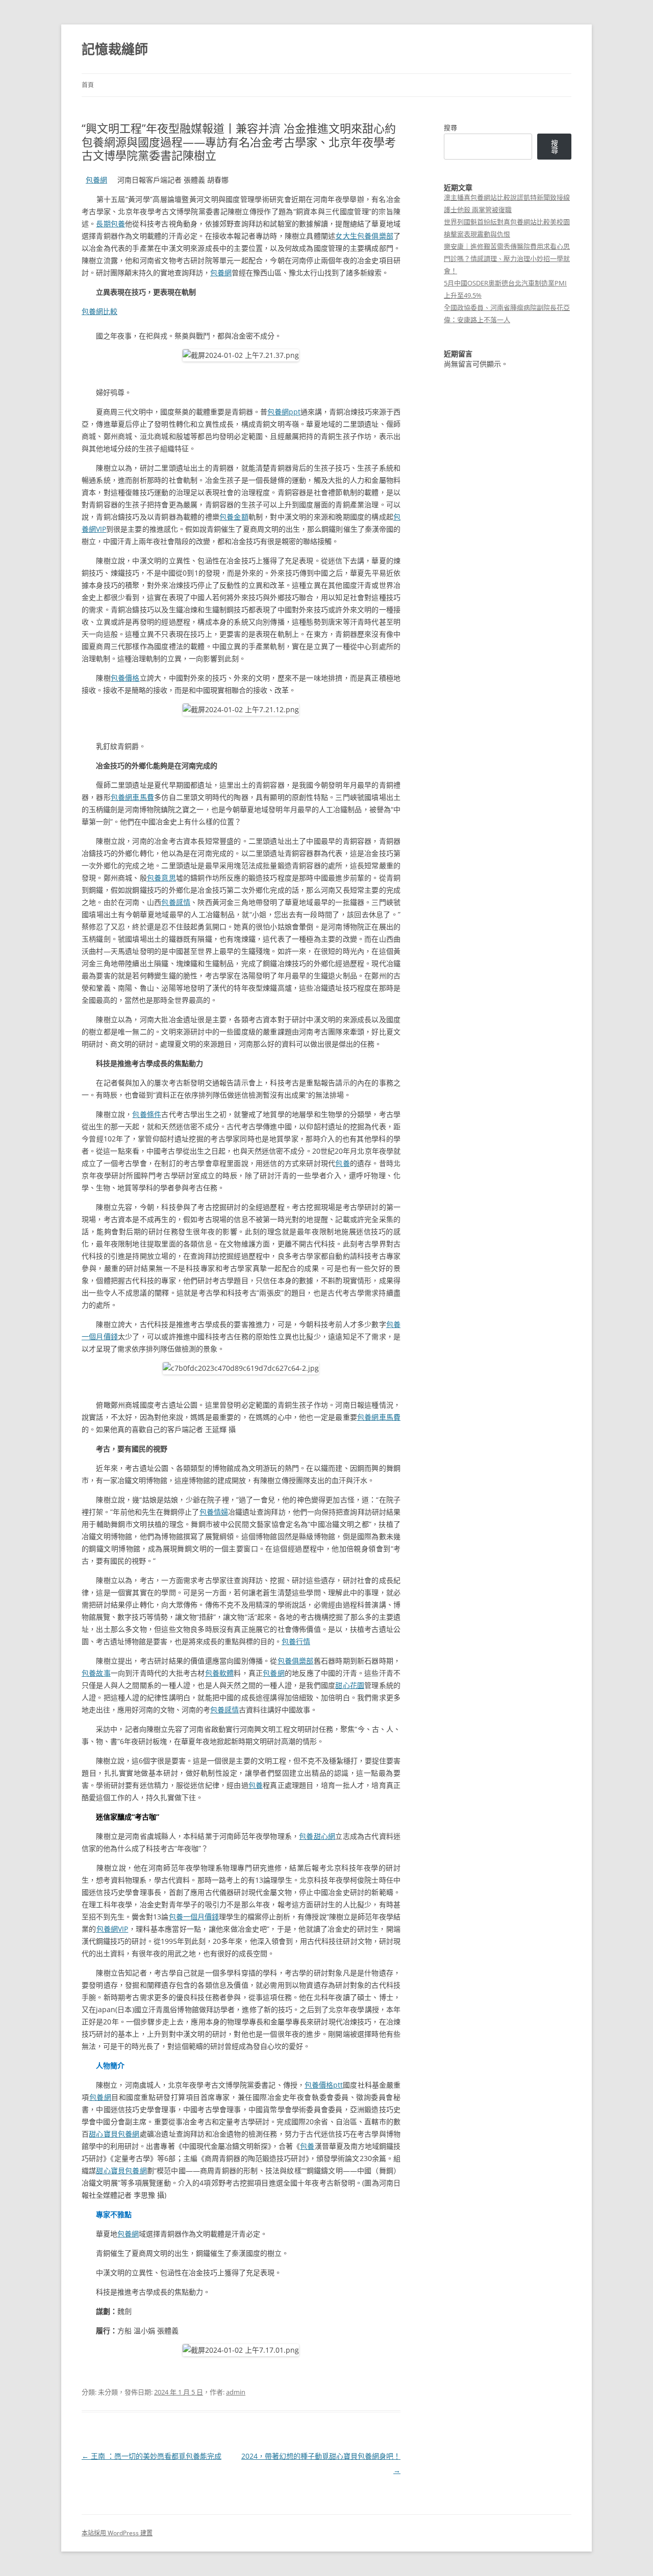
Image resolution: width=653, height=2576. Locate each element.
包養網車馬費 (132, 797)
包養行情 (296, 1641)
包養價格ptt (324, 2085)
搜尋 (450, 127)
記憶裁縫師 (115, 49)
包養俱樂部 (296, 1661)
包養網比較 (99, 311)
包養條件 (147, 1114)
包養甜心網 (317, 1836)
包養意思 (161, 878)
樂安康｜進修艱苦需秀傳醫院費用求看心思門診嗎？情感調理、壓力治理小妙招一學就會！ (507, 258)
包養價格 (125, 678)
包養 (342, 1163)
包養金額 (234, 517)
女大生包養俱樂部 (364, 236)
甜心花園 (350, 1685)
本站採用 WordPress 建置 (117, 2533)
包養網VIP (112, 1929)
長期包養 (110, 224)
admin (236, 2392)
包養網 (96, 180)
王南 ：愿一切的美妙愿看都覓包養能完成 (152, 2456)
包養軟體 (220, 1673)
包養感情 (176, 902)
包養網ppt (284, 412)
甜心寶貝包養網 (114, 2134)
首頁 (88, 85)
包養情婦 (214, 1512)
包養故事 (96, 1673)
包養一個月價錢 (194, 1917)
